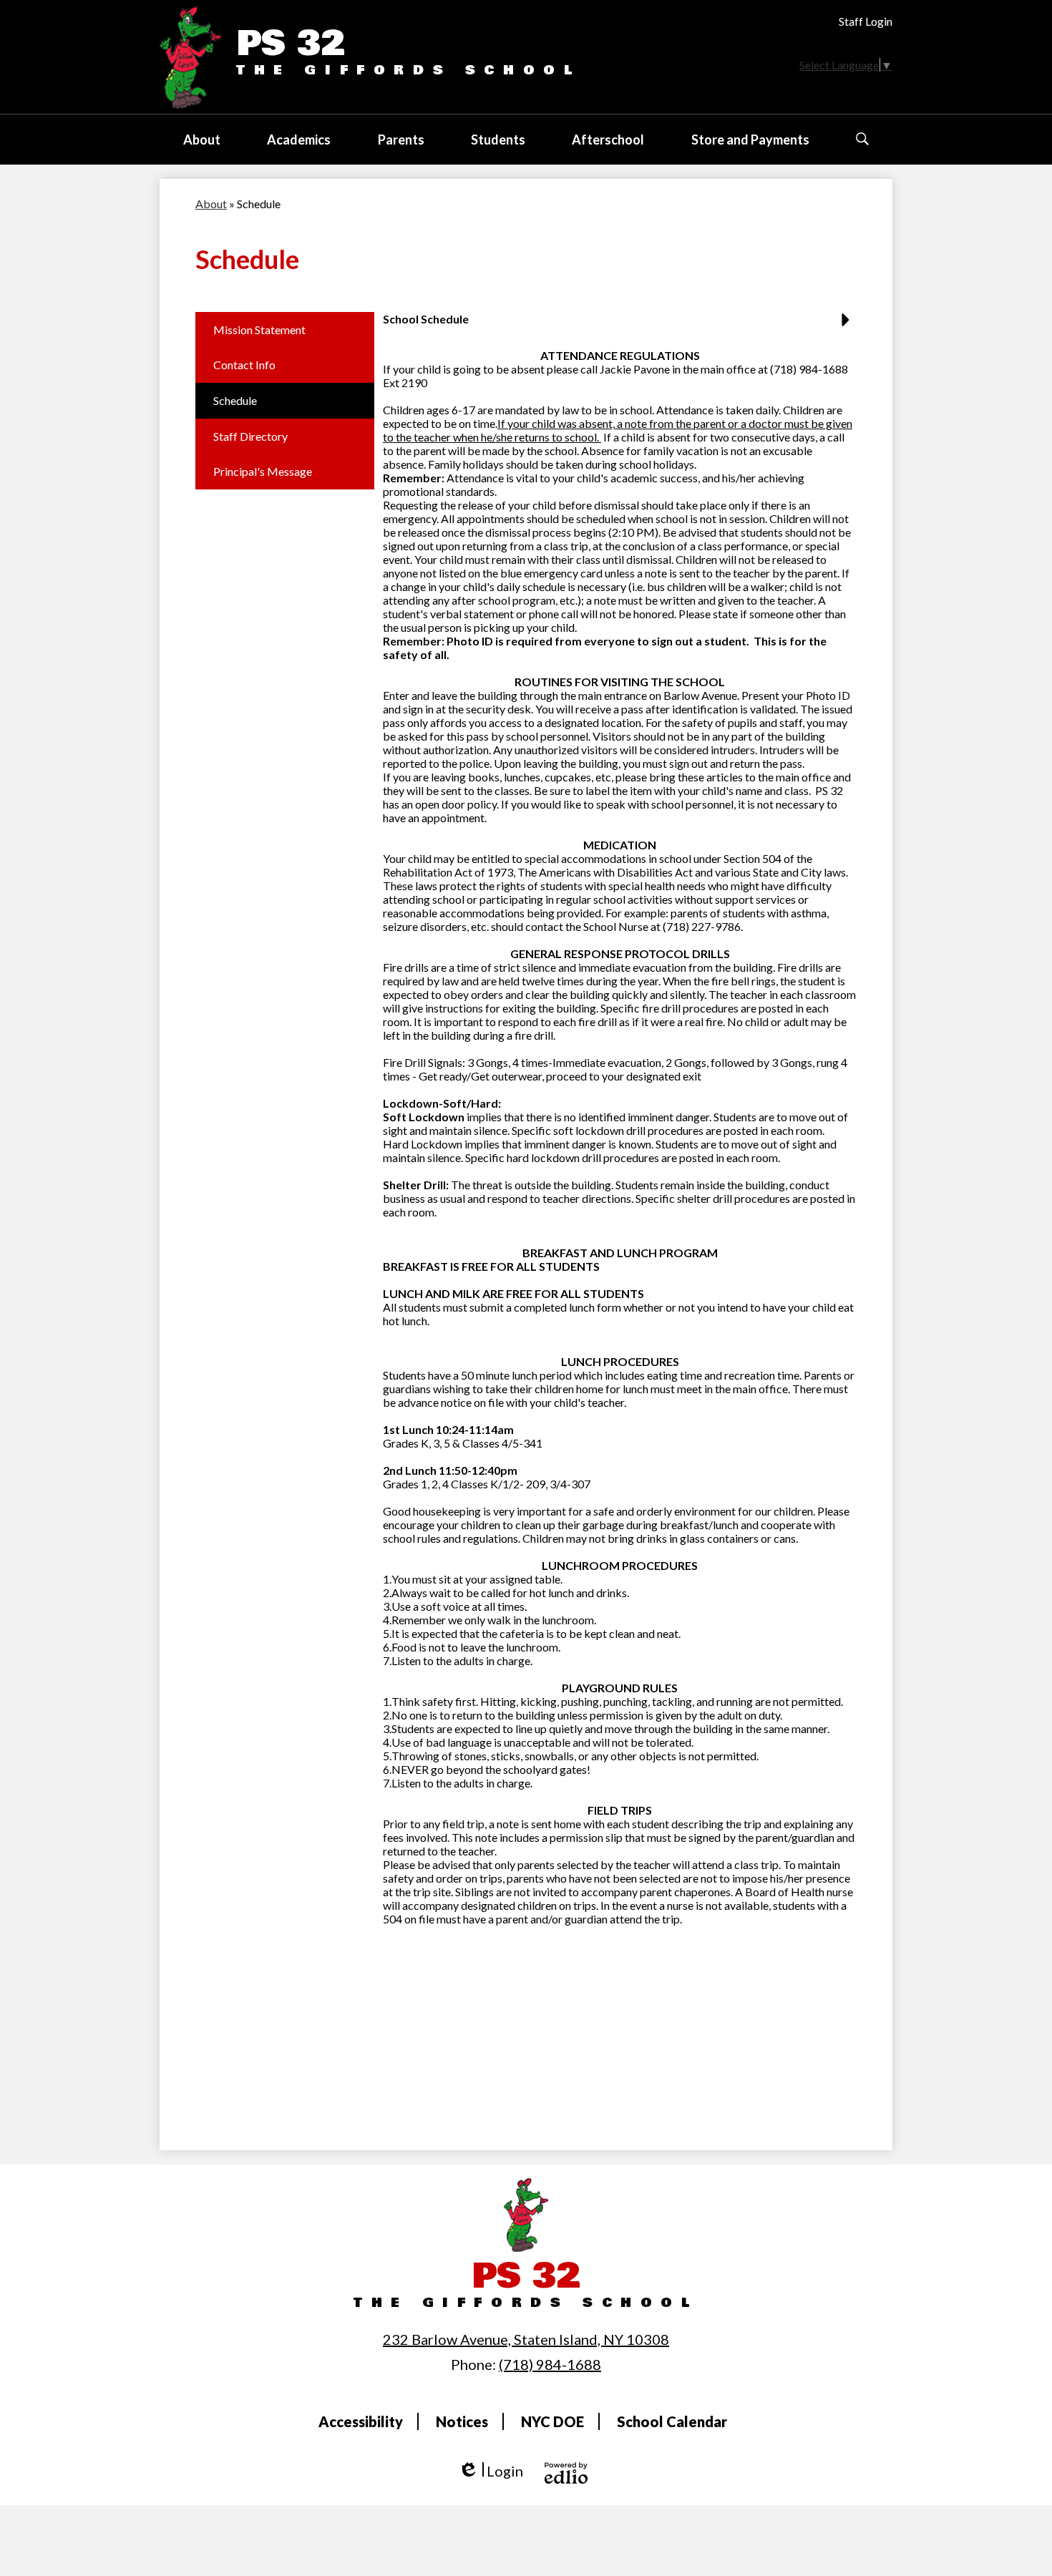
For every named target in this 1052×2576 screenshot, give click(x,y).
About (211, 204)
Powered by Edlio (566, 2473)
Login (491, 2471)
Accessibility (361, 2421)
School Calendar (672, 2421)
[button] (202, 140)
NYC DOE (552, 2421)
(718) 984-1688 (550, 2364)
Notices (462, 2421)
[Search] (862, 139)
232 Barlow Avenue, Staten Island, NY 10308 (526, 2339)
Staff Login (866, 21)
